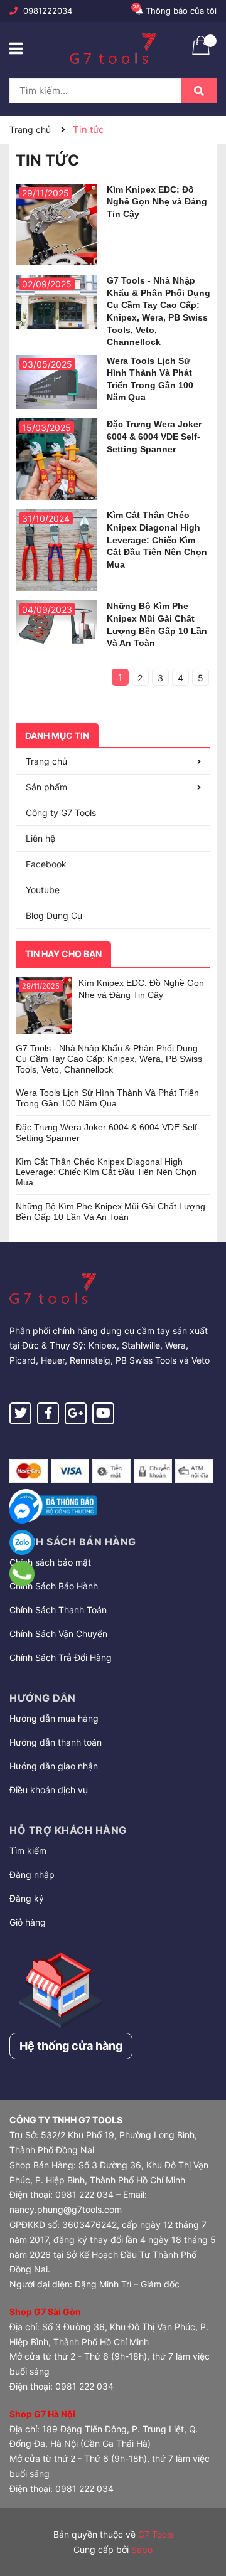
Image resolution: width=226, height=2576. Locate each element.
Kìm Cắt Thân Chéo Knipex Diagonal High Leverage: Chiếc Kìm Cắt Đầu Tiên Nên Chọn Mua (157, 539)
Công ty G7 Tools (61, 813)
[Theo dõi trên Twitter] (20, 1413)
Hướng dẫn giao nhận (54, 1766)
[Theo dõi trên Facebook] (48, 1413)
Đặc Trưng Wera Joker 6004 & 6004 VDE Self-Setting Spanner (154, 436)
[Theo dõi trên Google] (76, 1413)
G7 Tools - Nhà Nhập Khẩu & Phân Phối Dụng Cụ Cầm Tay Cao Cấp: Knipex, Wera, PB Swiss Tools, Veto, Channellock (109, 1059)
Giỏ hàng (28, 1922)
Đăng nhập (32, 1874)
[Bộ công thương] (53, 1504)
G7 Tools (156, 2534)
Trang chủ (46, 761)
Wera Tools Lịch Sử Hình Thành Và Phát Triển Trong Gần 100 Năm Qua (107, 1098)
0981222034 (48, 11)
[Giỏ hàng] (201, 53)
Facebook (46, 864)
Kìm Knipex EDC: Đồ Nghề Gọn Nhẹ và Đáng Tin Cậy (157, 202)
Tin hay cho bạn (63, 954)
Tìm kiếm (28, 1851)
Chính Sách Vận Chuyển (58, 1634)
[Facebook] (22, 1511)
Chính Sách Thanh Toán (58, 1610)
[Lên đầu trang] (204, 2516)
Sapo (142, 2549)
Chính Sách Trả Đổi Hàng (61, 1657)
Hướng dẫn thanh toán (56, 1742)
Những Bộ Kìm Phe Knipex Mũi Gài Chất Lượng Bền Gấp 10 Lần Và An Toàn (110, 1211)
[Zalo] (22, 1542)
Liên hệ (40, 838)
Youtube (43, 890)
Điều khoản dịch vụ (49, 1790)
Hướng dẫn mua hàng (54, 1718)
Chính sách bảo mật (50, 1562)
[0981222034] (22, 1574)
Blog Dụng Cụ (54, 915)
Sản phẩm (46, 787)
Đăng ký (27, 1898)
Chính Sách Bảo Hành (54, 1586)
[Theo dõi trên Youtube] (103, 1413)
